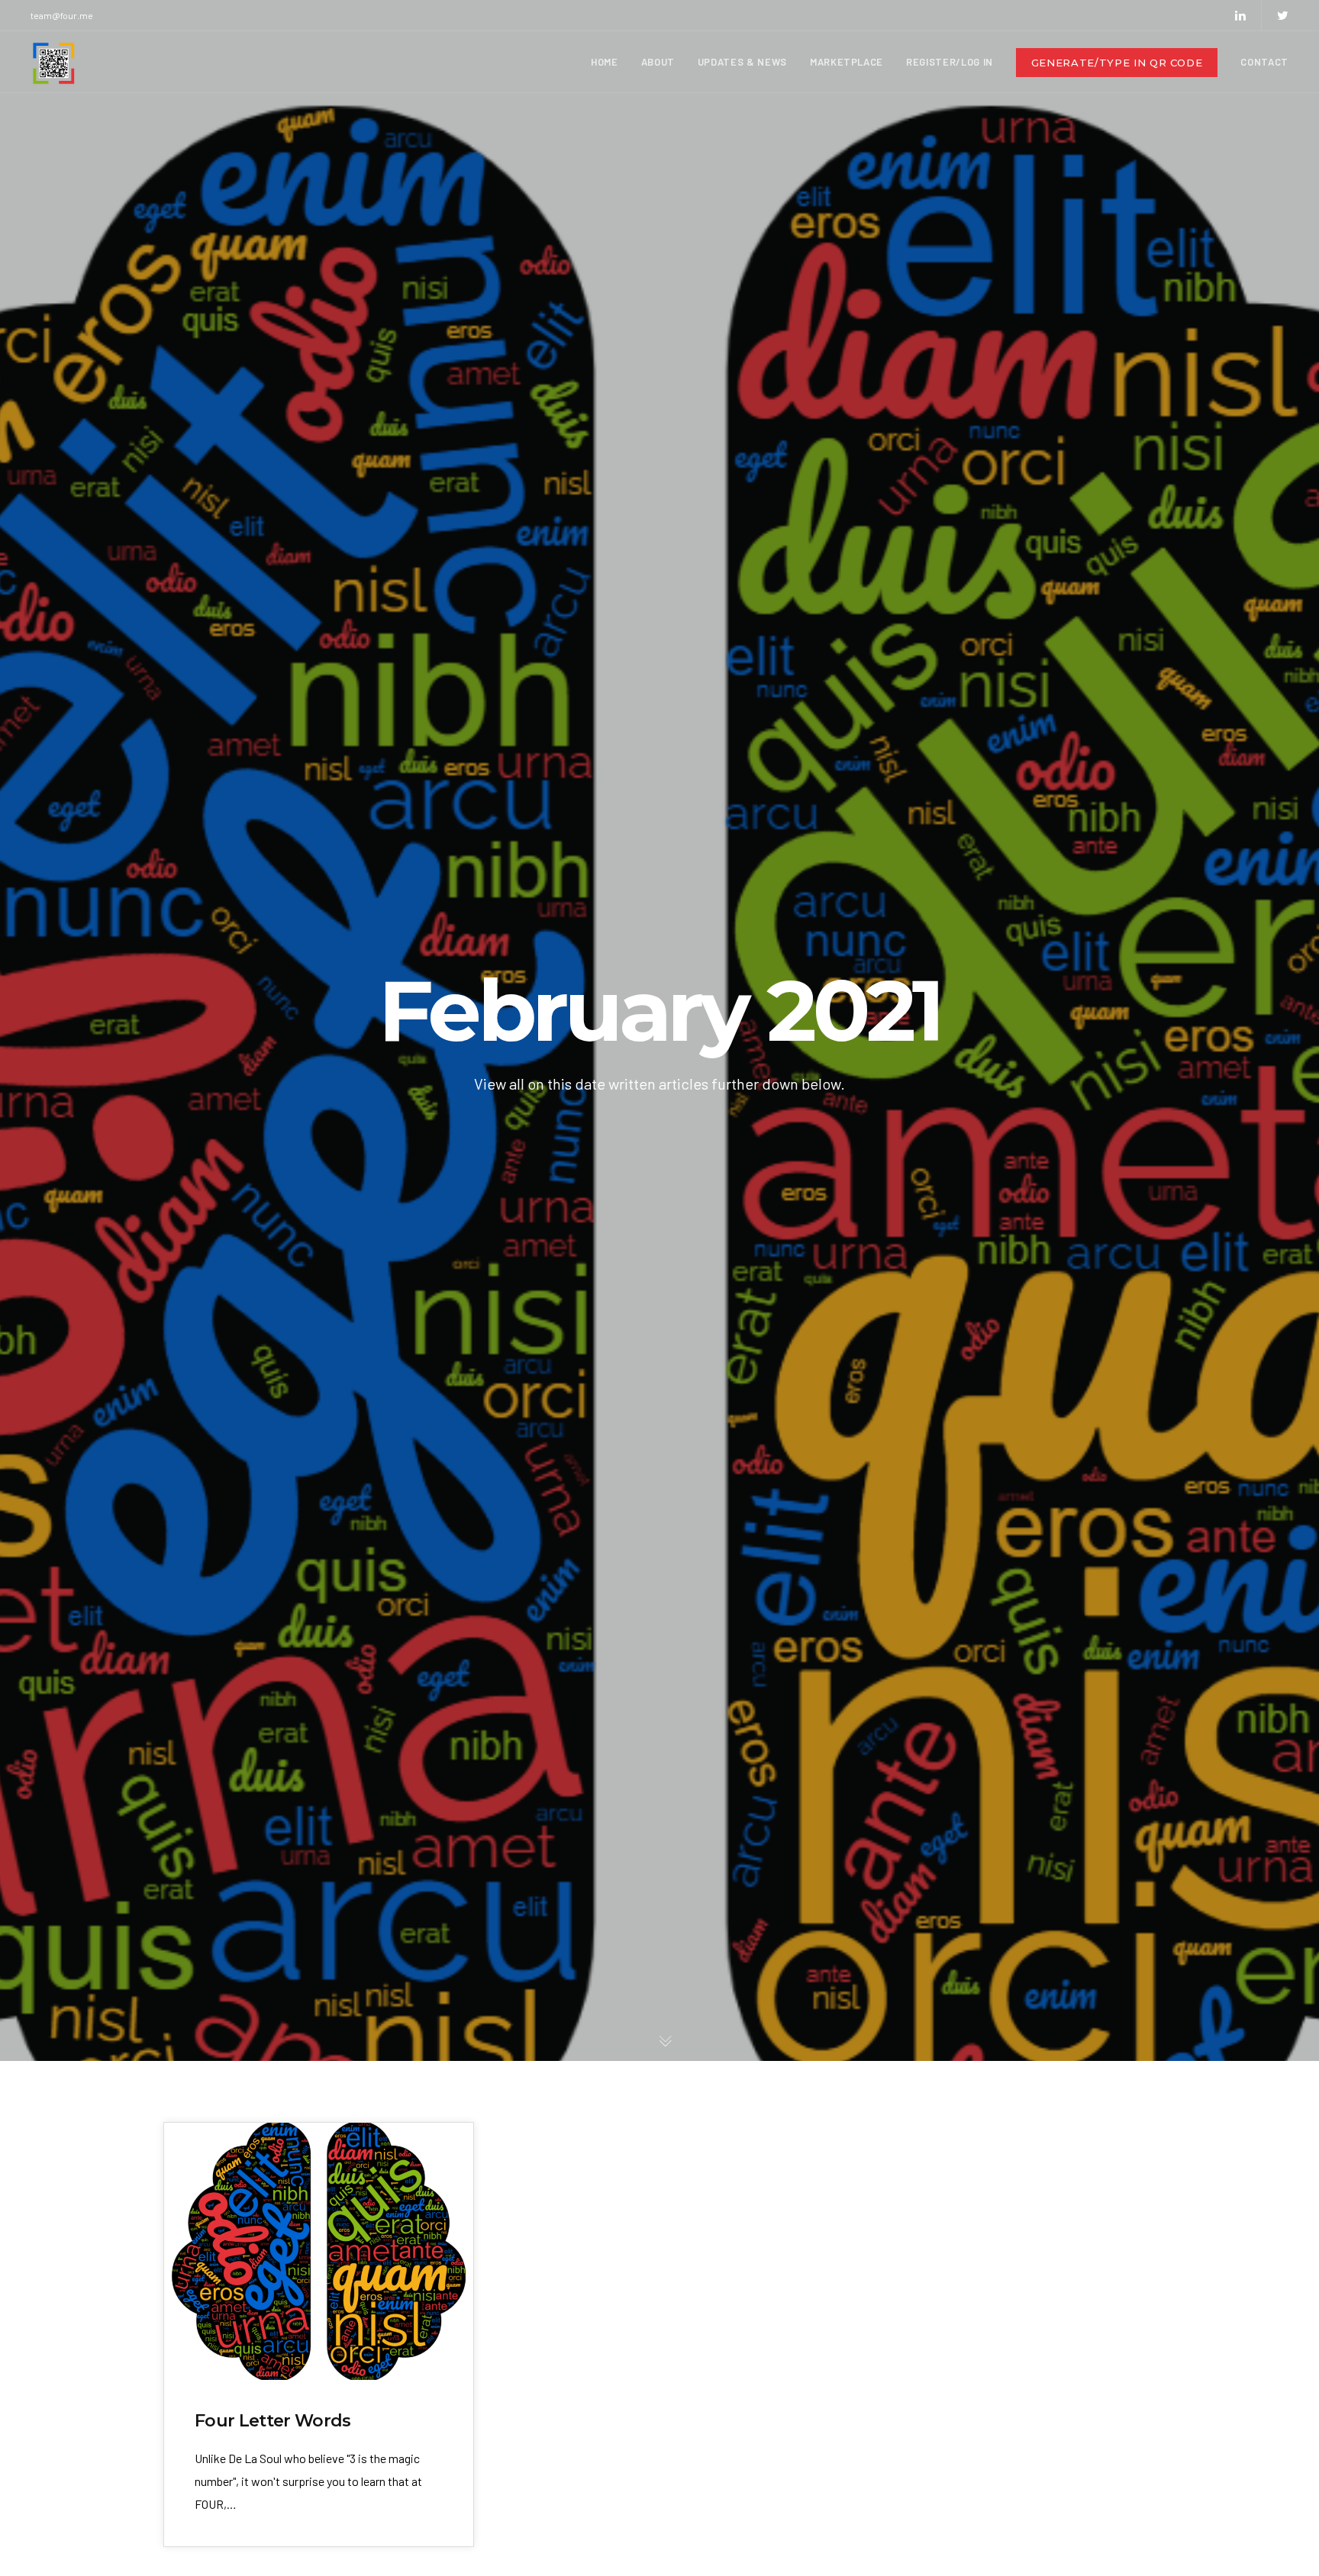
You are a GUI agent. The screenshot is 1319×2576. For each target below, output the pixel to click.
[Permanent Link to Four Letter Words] (319, 2251)
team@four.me (62, 15)
